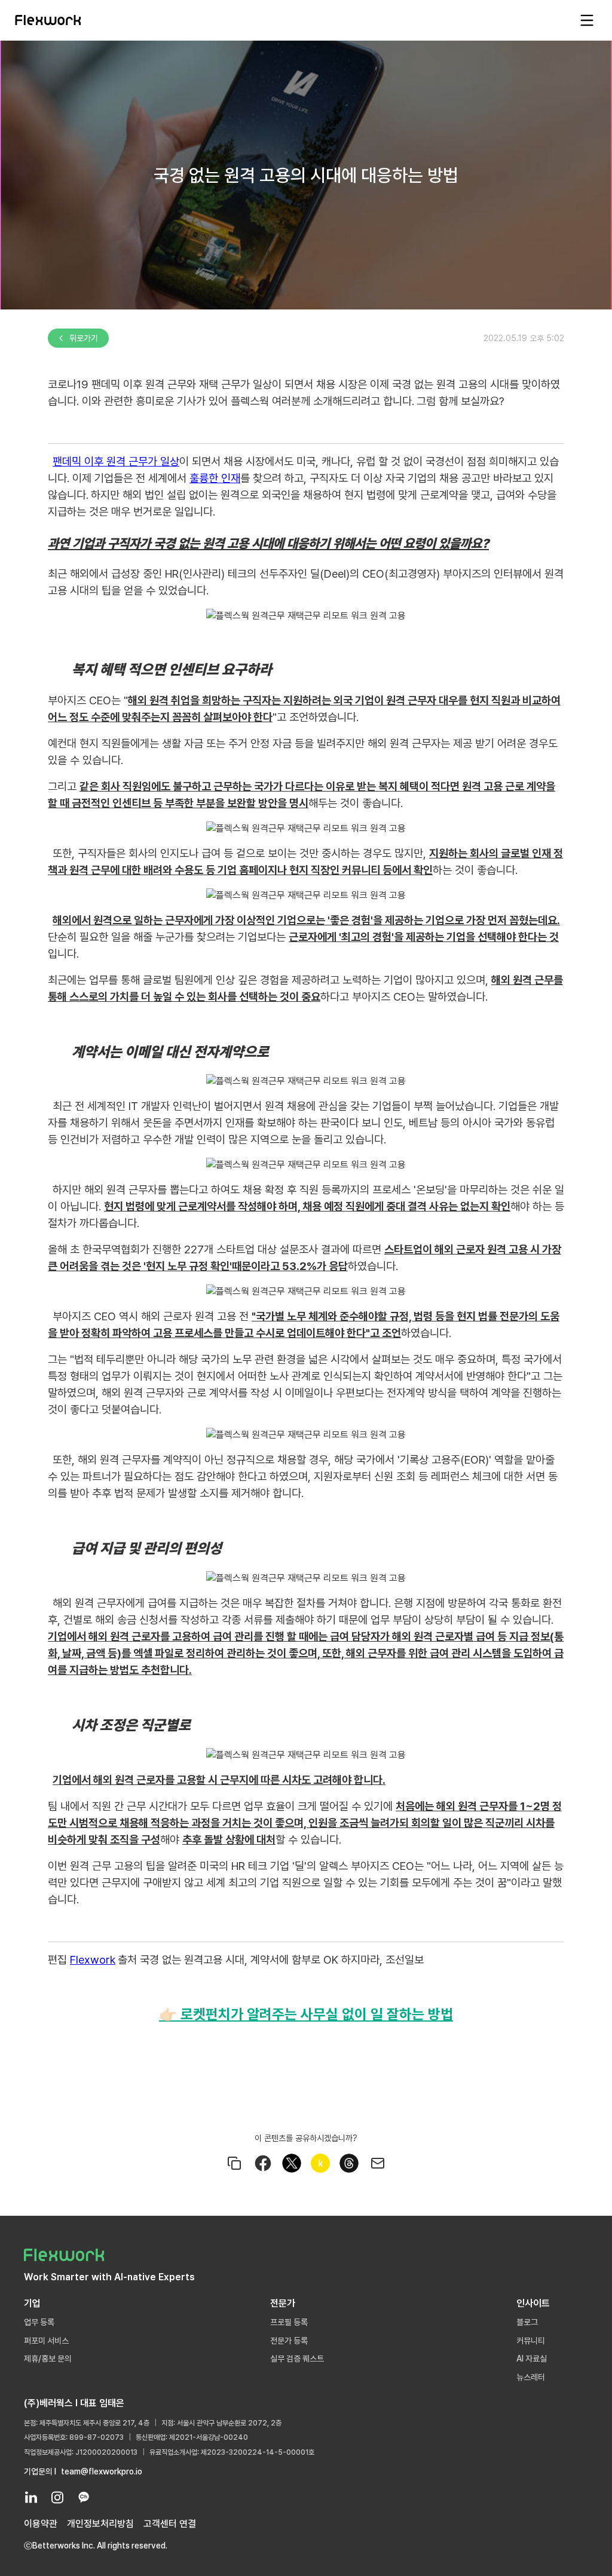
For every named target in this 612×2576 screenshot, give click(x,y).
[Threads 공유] (349, 2163)
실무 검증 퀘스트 (297, 2359)
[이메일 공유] (378, 2163)
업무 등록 (39, 2322)
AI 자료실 (532, 2359)
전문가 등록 (289, 2341)
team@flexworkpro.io (102, 2471)
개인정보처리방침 (100, 2524)
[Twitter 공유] (292, 2163)
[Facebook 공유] (263, 2163)
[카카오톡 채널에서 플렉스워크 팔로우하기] (84, 2497)
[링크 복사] (234, 2163)
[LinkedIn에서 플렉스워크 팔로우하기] (31, 2497)
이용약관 (41, 2524)
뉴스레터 (531, 2377)
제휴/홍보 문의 (48, 2359)
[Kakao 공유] (320, 2163)
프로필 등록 (289, 2322)
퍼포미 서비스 (46, 2341)
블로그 (527, 2322)
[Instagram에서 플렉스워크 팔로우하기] (57, 2497)
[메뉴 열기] (587, 20)
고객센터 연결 (170, 2524)
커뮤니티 (531, 2341)
